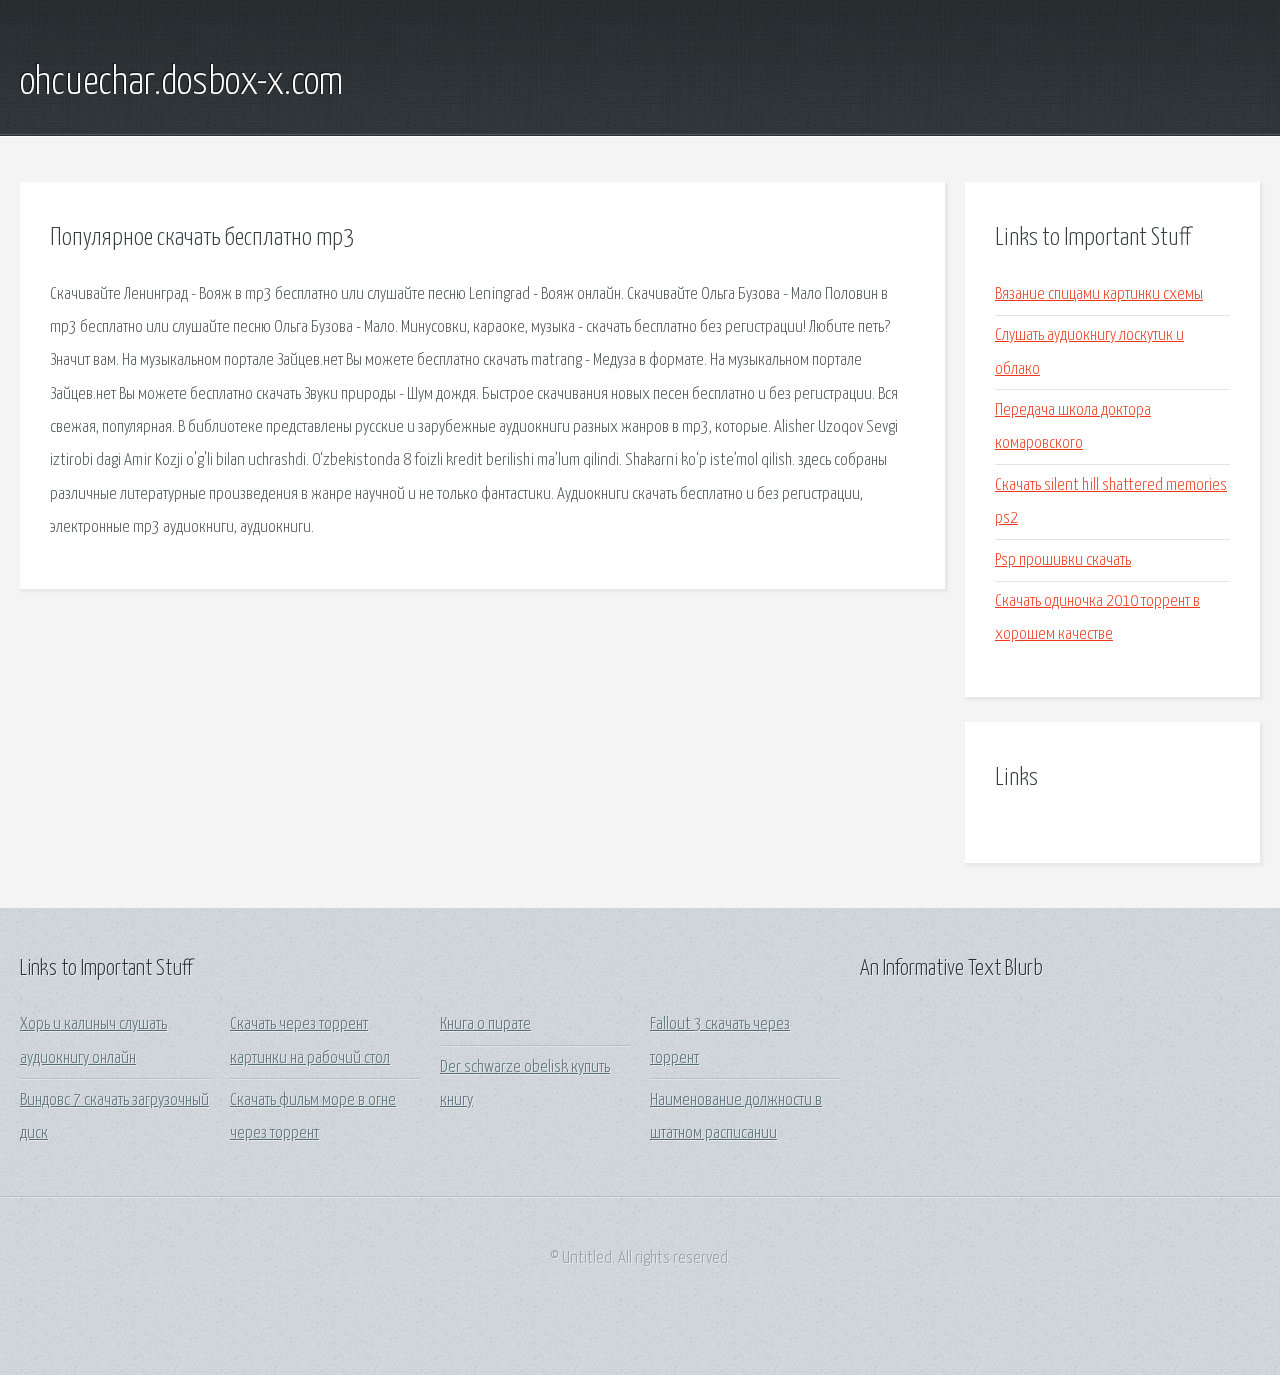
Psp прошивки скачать (1063, 560)
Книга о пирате (485, 1024)
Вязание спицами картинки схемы (1099, 294)
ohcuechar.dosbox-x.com (181, 83)
